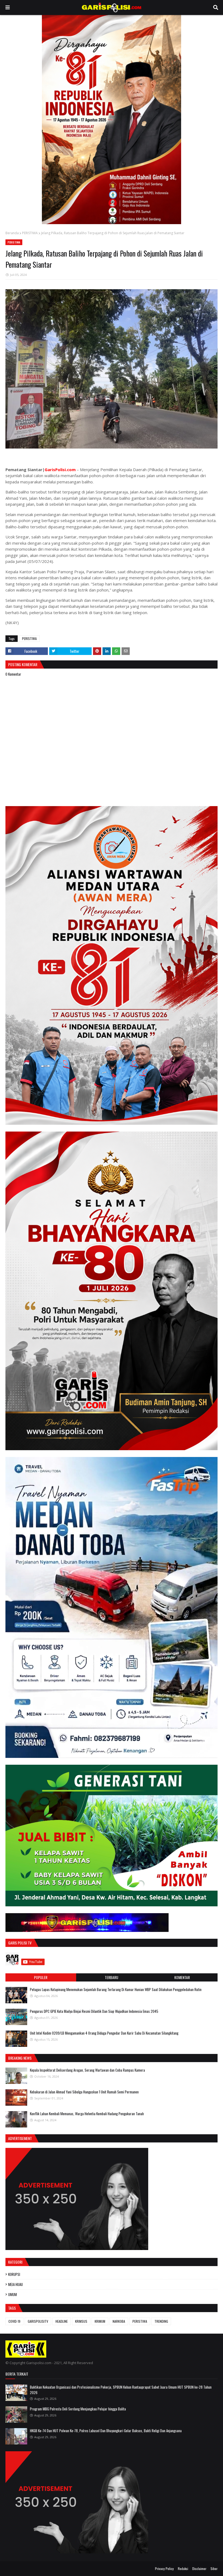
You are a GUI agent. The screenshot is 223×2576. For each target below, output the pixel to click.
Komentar (182, 1977)
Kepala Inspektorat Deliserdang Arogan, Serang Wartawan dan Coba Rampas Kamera (87, 2070)
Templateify (27, 2569)
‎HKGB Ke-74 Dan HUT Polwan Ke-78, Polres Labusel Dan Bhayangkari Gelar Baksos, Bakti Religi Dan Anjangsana (106, 2431)
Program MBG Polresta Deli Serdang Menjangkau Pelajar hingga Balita (78, 2409)
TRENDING (161, 2321)
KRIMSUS (81, 2321)
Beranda (12, 233)
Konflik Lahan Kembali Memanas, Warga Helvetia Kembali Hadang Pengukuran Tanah (87, 2114)
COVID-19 (14, 2321)
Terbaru (112, 1977)
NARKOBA (119, 2321)
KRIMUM (100, 2321)
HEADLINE (62, 2321)
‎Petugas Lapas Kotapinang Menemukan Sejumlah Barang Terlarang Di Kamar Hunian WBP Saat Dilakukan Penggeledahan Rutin (116, 1989)
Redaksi (183, 2569)
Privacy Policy (164, 2569)
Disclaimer (199, 2569)
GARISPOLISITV (38, 2321)
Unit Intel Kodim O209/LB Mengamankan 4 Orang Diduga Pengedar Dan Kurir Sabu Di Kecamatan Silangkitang (104, 2033)
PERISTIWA (30, 233)
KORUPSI (14, 2274)
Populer (41, 1977)
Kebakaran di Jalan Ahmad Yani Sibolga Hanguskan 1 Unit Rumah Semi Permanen (84, 2092)
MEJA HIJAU (16, 2284)
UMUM (13, 2294)
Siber (214, 2569)
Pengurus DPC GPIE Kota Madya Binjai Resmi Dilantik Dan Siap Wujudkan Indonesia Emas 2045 (94, 2011)
